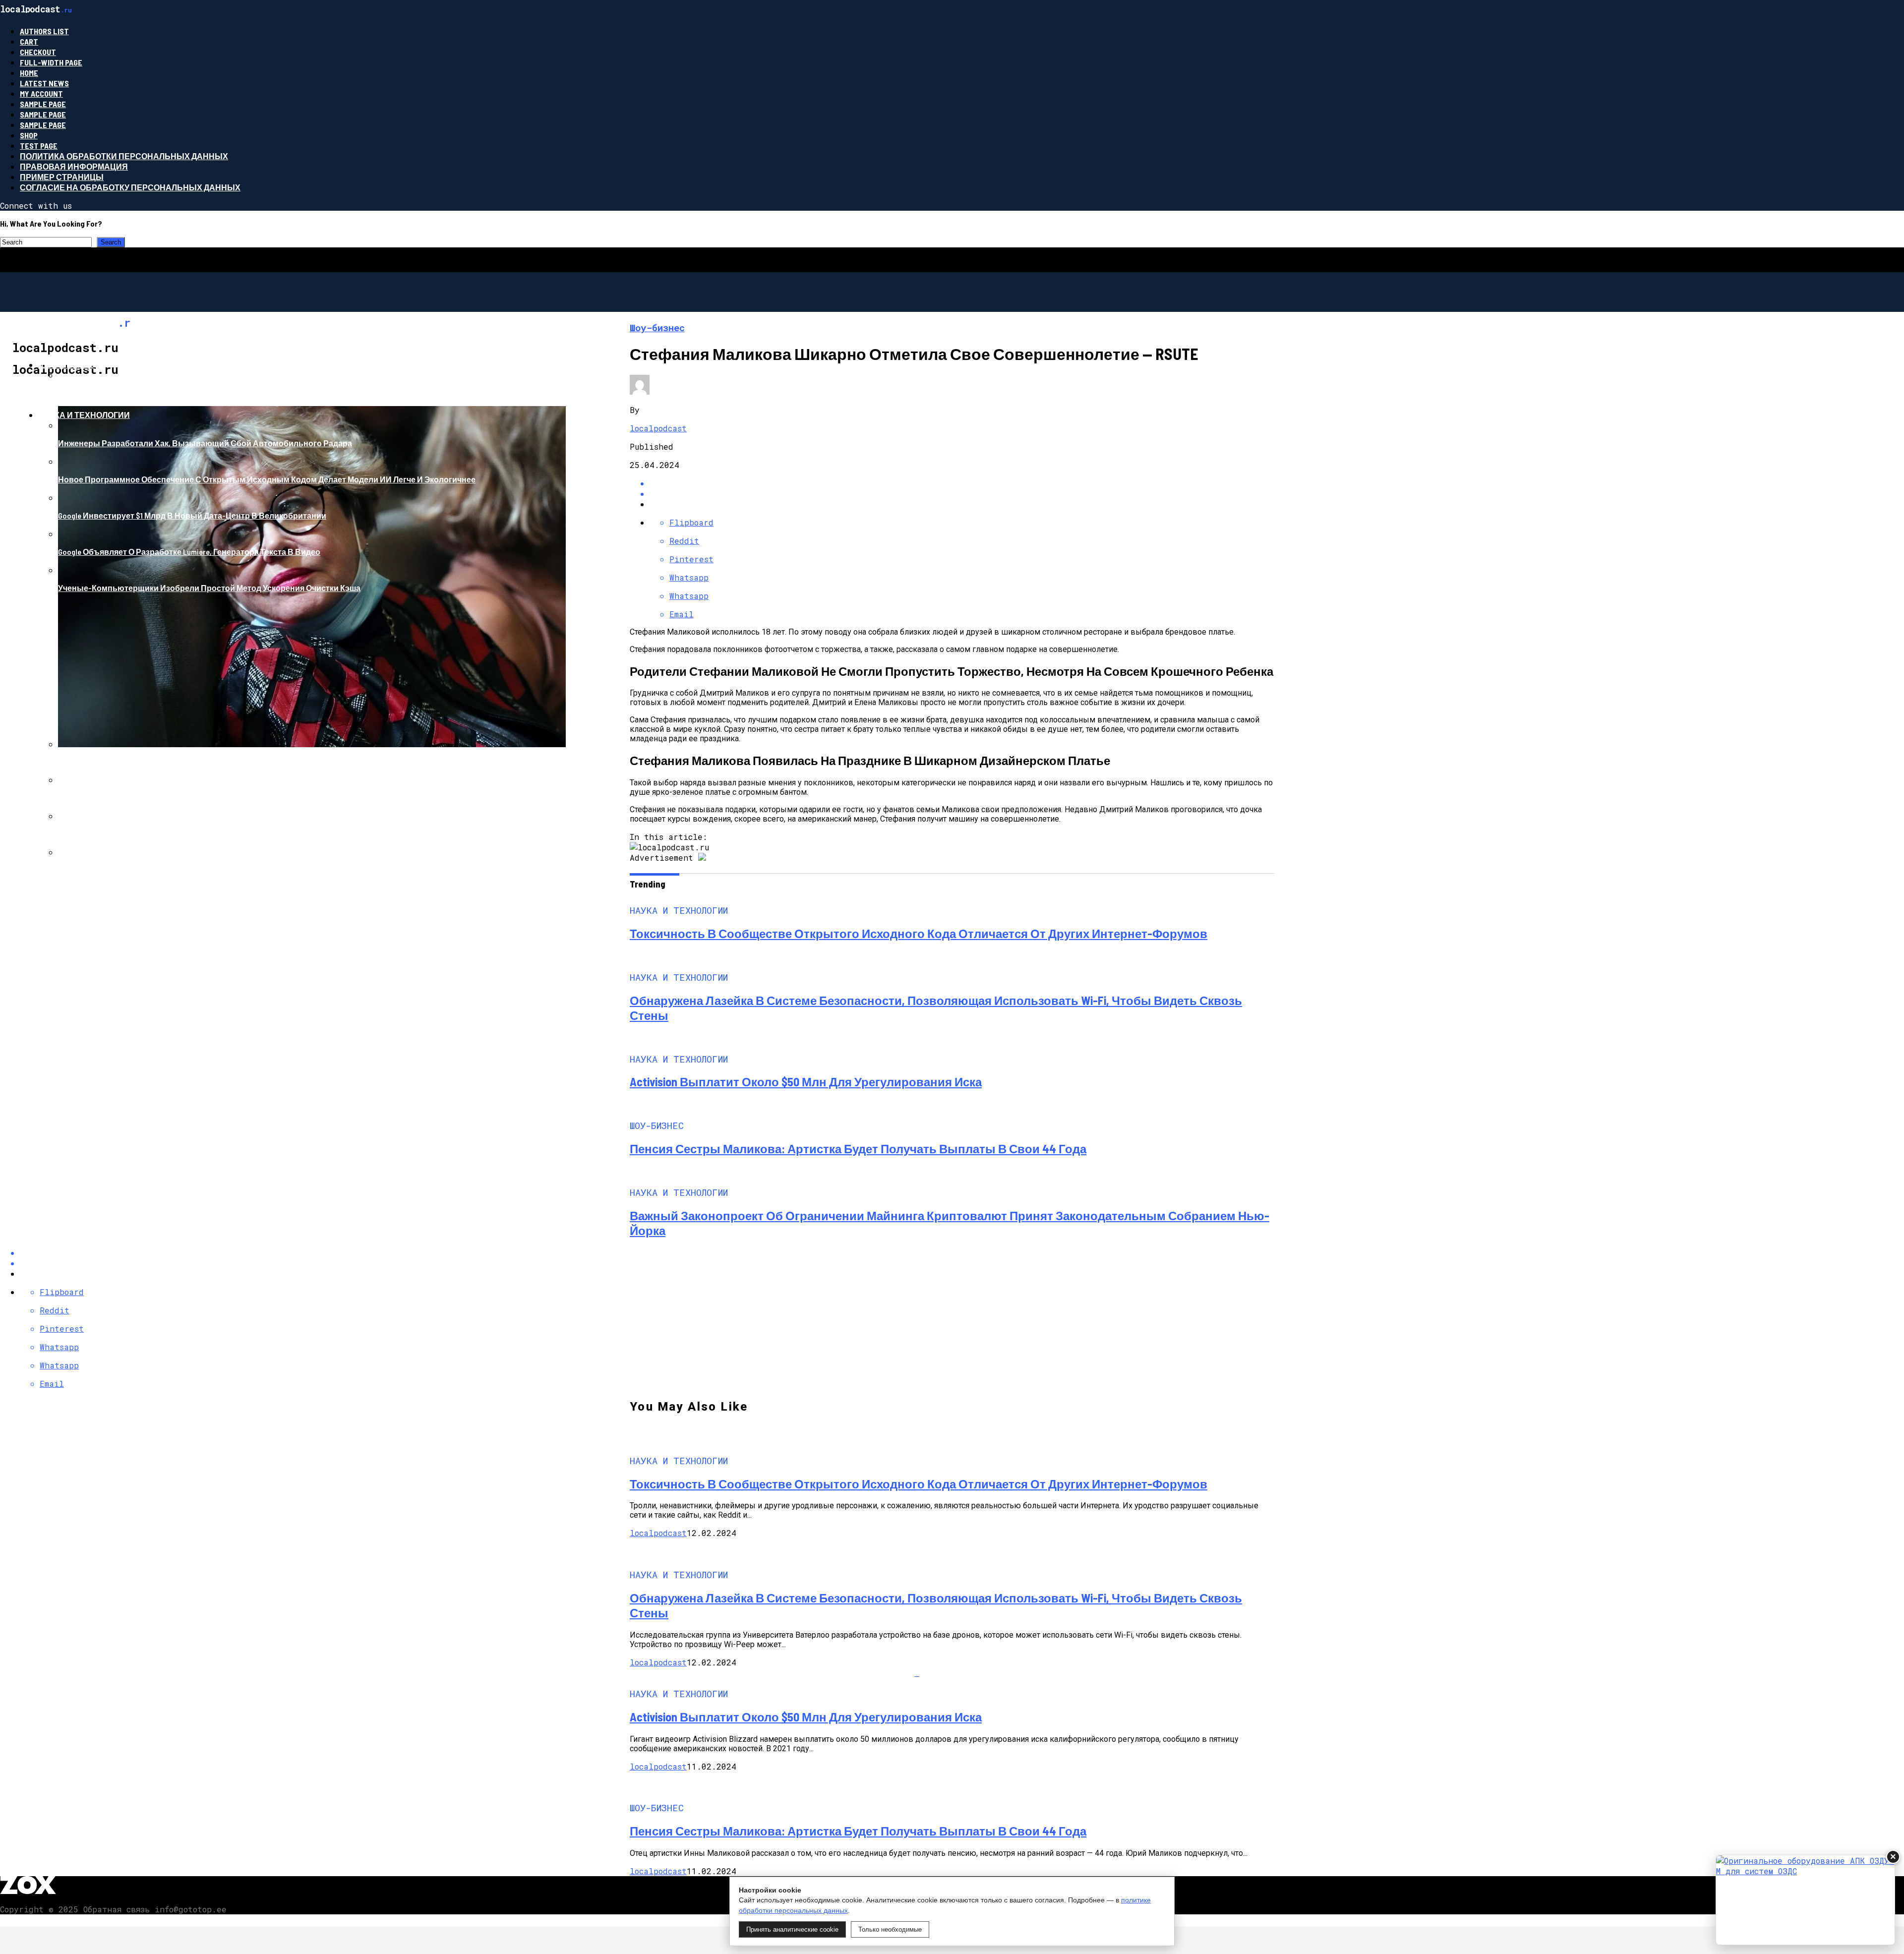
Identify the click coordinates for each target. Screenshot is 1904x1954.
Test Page (39, 146)
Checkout (38, 52)
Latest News (44, 83)
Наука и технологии (84, 415)
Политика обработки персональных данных (124, 156)
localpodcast (658, 428)
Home (29, 73)
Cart (29, 41)
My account (41, 93)
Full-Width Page (51, 62)
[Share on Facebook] (962, 483)
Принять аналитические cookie (792, 1929)
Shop (29, 135)
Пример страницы (62, 177)
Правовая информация (74, 166)
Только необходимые (890, 1929)
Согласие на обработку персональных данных (130, 187)
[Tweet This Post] (962, 494)
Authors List (44, 31)
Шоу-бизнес (66, 365)
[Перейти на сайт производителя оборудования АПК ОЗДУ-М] (1805, 1900)
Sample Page (43, 104)
